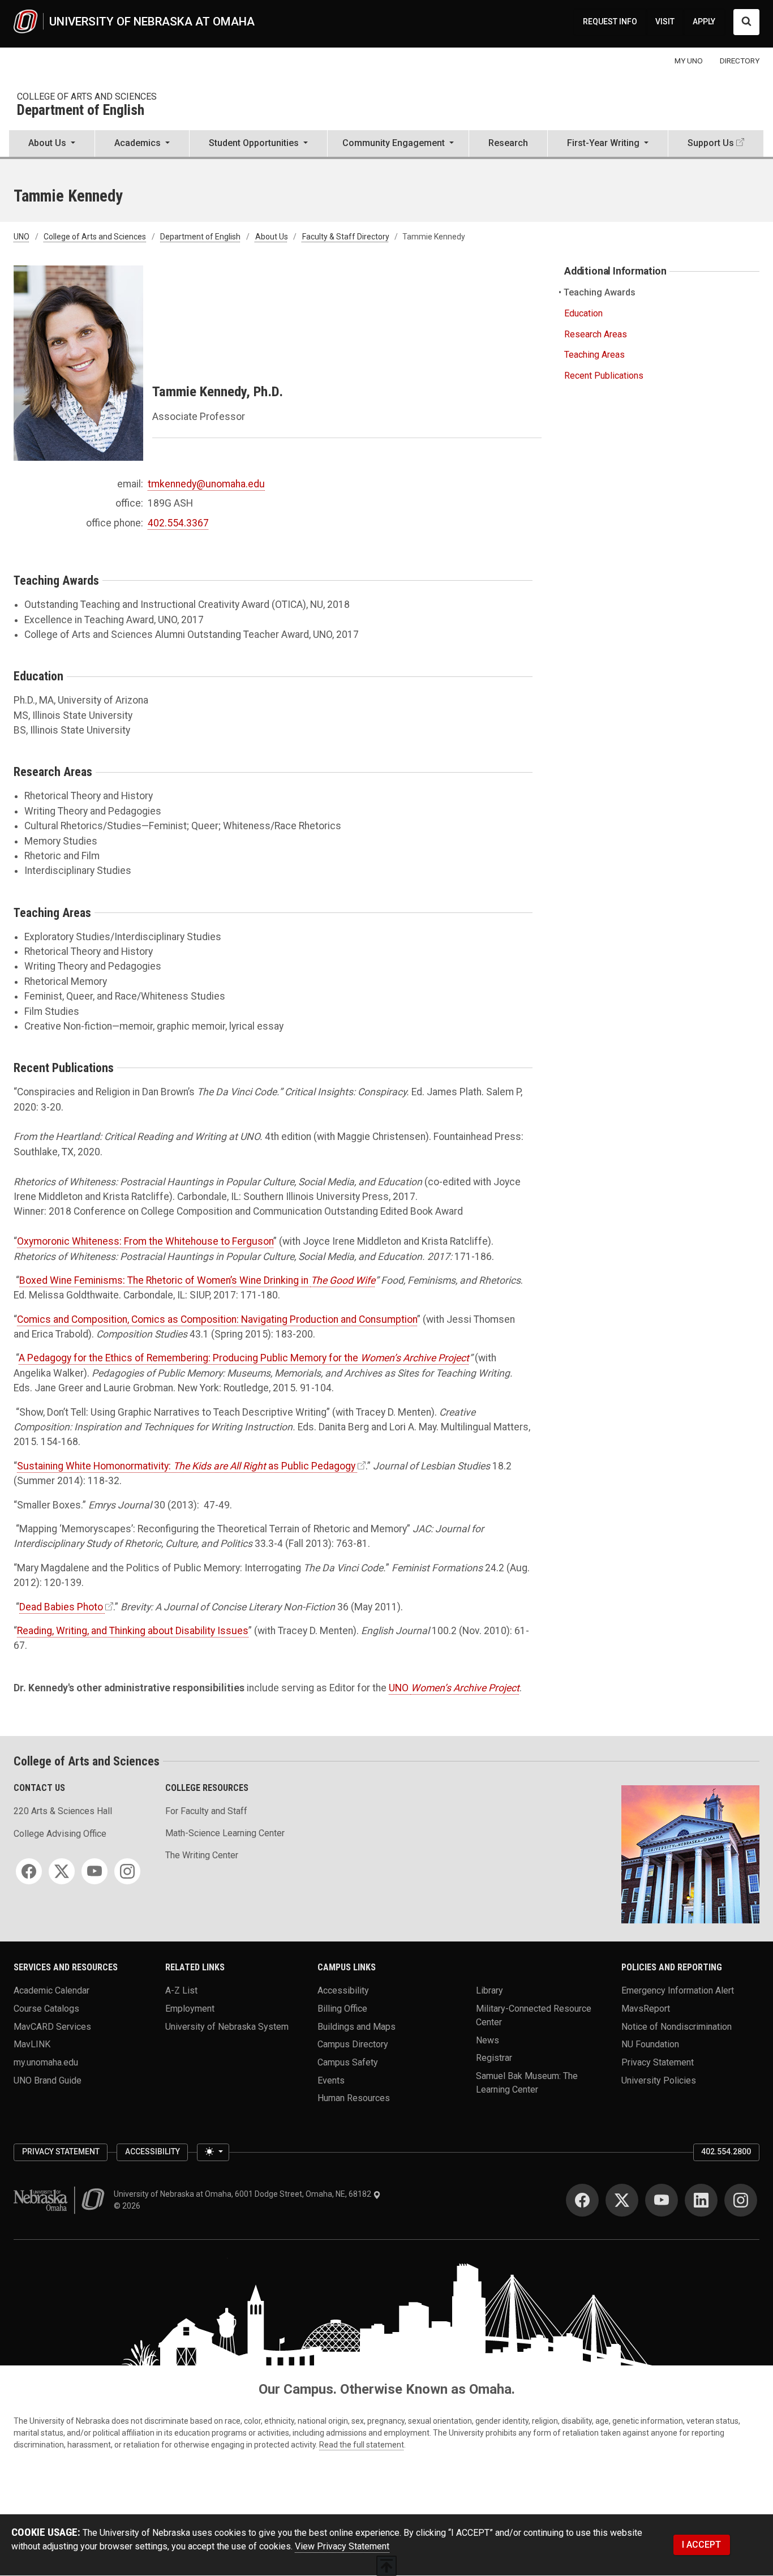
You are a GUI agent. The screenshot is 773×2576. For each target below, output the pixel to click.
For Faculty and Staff (206, 1811)
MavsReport (646, 2009)
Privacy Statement (658, 2062)
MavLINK (32, 2044)
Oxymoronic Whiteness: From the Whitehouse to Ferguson (145, 1241)
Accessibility (343, 1990)
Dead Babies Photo (61, 1607)
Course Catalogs (46, 2009)
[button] (52, 144)
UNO (22, 237)
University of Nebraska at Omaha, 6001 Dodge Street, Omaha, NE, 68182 (243, 2194)
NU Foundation (650, 2044)
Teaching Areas (594, 355)
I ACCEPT (701, 2545)
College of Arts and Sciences (87, 97)
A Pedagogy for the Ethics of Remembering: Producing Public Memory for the (190, 1358)
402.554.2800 (726, 2151)
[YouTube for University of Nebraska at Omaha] (662, 2200)
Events (331, 2080)
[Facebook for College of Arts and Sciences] (29, 1871)
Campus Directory (353, 2044)
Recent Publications (604, 376)
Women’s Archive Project (415, 1358)
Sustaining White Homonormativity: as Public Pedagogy (186, 1466)
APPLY (704, 22)
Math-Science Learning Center (225, 1833)
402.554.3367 (178, 523)
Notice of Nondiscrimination (677, 2026)
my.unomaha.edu (46, 2062)
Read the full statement (362, 2445)
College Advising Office (60, 1834)
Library (489, 1990)
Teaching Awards (600, 292)
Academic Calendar (51, 1990)
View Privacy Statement (342, 2546)
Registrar (494, 2058)
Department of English (81, 111)
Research (508, 143)
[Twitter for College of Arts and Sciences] (62, 1871)
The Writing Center (202, 1855)
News (488, 2040)
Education (583, 313)
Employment (190, 2009)
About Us (272, 237)
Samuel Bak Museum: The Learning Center (527, 2083)
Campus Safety (348, 2062)
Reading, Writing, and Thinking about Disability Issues (133, 1631)
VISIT (665, 22)
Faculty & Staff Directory (346, 237)
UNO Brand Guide (48, 2080)
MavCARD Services (52, 2026)
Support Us (711, 143)
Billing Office (342, 2009)
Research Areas (596, 334)
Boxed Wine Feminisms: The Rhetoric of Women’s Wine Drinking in (197, 1280)
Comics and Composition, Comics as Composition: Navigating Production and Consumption (217, 1319)
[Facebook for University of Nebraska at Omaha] (582, 2200)
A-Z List (181, 1990)
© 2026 (129, 2206)
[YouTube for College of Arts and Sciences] (95, 1871)
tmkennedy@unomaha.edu (206, 484)
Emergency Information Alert (678, 1990)
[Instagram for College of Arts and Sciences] (127, 1871)
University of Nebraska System (227, 2026)
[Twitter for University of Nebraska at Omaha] (622, 2200)
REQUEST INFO (610, 22)
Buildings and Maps (357, 2026)
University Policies (659, 2080)
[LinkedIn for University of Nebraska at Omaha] (701, 2200)
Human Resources (354, 2098)
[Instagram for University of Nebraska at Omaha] (741, 2200)
